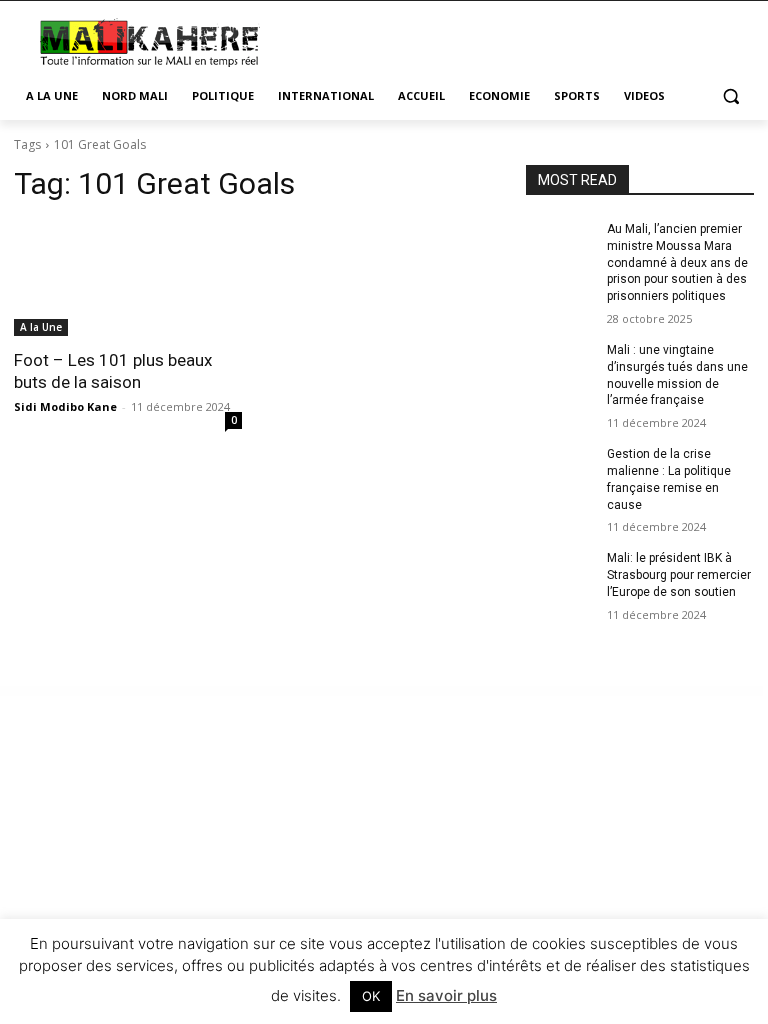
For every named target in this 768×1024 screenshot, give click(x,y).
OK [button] (371, 996)
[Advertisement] (520, 40)
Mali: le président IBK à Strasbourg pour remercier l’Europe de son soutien (679, 575)
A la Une (41, 327)
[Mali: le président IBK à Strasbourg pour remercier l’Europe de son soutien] (560, 574)
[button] (730, 96)
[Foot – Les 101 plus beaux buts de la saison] (128, 279)
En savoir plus (446, 995)
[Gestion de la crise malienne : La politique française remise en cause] (560, 470)
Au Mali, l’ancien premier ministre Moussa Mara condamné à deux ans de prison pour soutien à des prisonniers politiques (677, 262)
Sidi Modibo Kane (65, 406)
